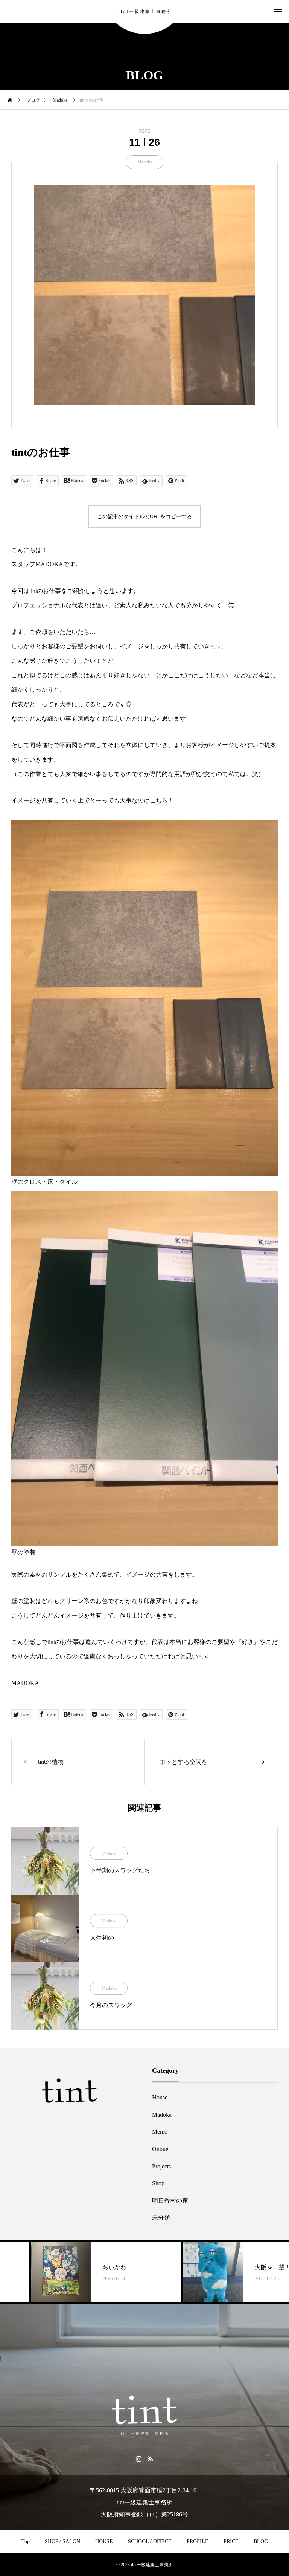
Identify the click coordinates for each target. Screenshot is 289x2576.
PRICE (231, 2542)
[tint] (144, 11)
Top (26, 2542)
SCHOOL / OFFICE (150, 2542)
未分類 (161, 2218)
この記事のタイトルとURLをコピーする (144, 516)
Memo (160, 2132)
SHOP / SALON (62, 2542)
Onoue (160, 2149)
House (160, 2097)
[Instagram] (139, 2458)
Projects (161, 2166)
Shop (158, 2183)
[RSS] (150, 2458)
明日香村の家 (170, 2201)
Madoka (145, 162)
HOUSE (104, 2542)
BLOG (261, 2542)
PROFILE (198, 2542)
